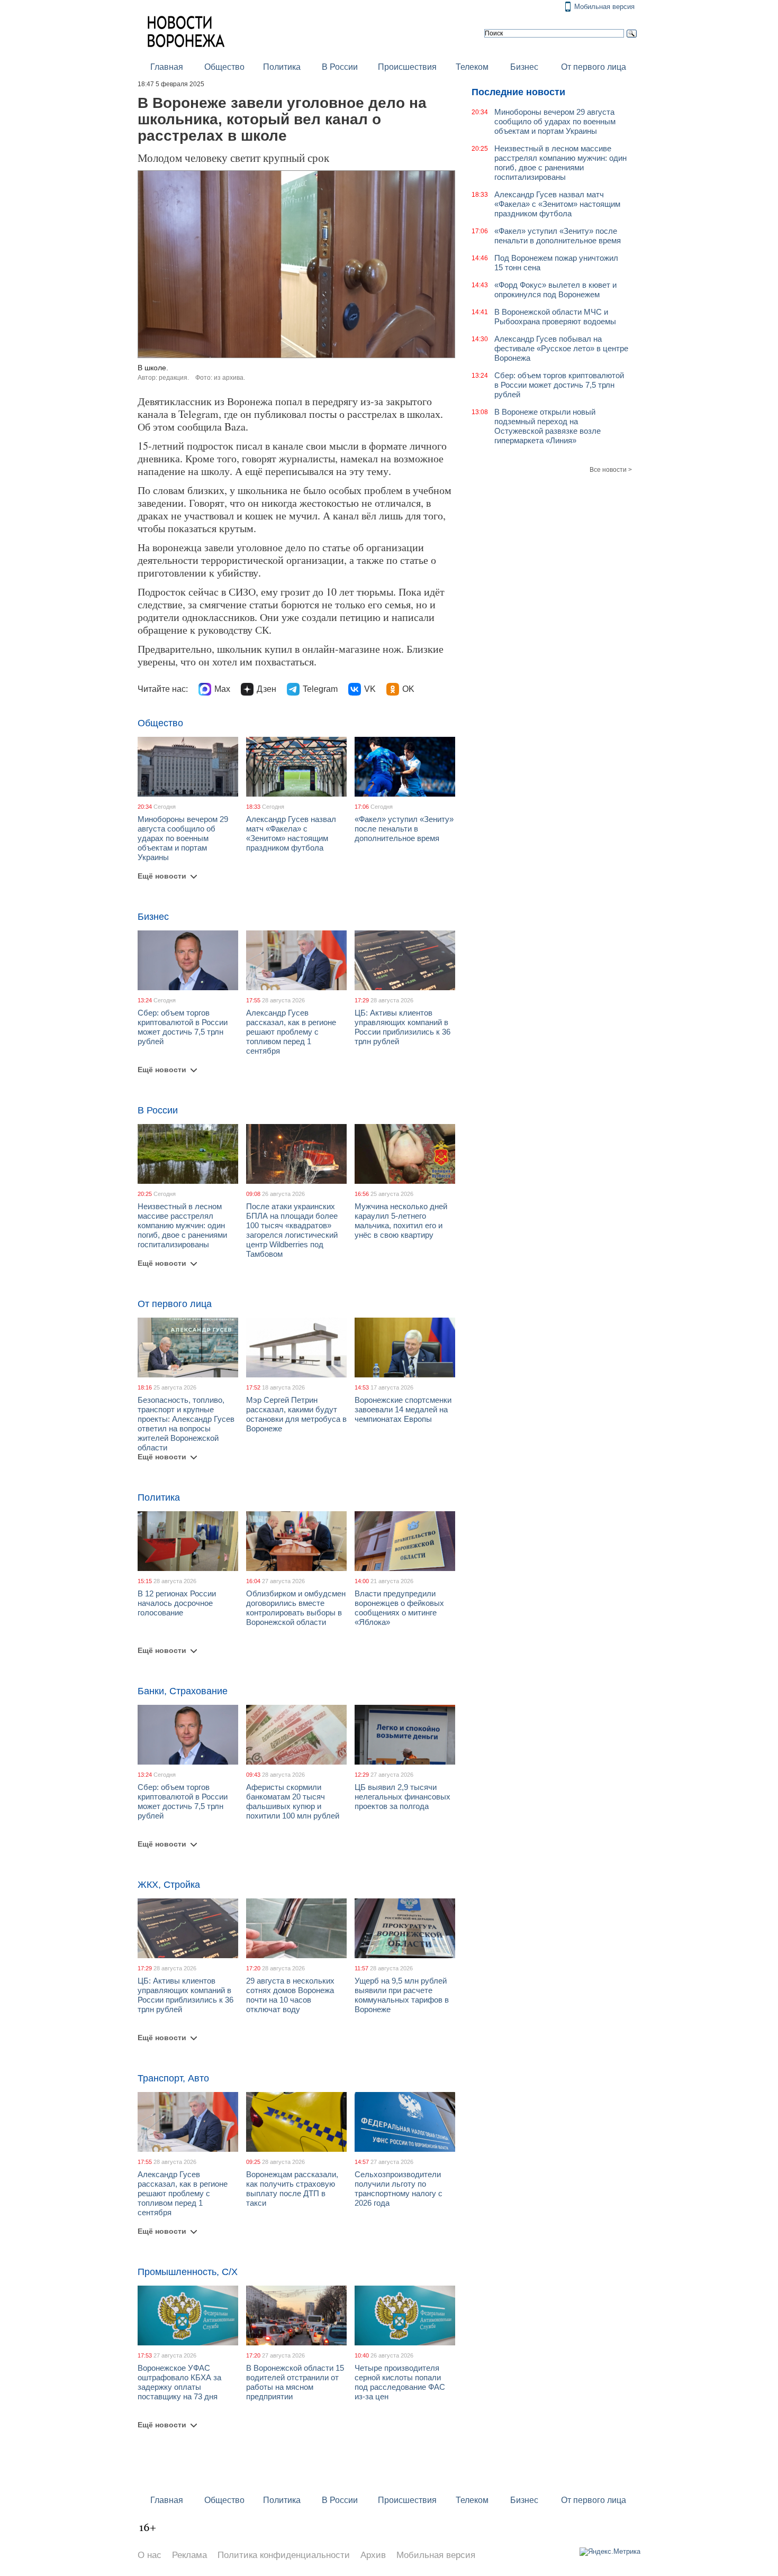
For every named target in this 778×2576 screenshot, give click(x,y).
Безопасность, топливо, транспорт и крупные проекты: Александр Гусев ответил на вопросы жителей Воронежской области (186, 1424)
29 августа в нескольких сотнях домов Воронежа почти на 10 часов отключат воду (290, 1995)
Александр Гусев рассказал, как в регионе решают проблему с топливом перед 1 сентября (291, 1032)
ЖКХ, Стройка (169, 1885)
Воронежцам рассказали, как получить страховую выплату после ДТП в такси (292, 2189)
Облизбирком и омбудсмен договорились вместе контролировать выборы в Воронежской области (296, 1608)
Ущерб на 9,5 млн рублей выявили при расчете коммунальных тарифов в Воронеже (402, 1995)
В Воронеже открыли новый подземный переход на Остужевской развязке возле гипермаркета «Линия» (548, 426)
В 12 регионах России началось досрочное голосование (177, 1603)
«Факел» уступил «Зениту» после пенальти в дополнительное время (404, 829)
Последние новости (518, 92)
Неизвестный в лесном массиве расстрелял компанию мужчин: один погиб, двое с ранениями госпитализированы (182, 1225)
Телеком (472, 67)
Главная (167, 67)
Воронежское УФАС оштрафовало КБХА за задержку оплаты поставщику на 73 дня (179, 2382)
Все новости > (611, 470)
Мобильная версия (604, 7)
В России (340, 67)
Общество (224, 67)
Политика (282, 67)
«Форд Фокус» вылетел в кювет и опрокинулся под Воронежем (555, 290)
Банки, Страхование (183, 1691)
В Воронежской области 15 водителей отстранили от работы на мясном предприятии (295, 2382)
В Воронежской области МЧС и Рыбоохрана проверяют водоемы (555, 317)
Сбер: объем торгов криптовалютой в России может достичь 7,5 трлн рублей (183, 1027)
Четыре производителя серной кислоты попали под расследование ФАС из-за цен (400, 2382)
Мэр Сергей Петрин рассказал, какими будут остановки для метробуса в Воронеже (296, 1414)
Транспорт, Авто (173, 2078)
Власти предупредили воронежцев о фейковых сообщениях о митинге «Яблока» (399, 1608)
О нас (150, 2555)
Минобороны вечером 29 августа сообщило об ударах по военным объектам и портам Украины (183, 838)
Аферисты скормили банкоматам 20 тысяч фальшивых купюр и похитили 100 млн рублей (293, 1801)
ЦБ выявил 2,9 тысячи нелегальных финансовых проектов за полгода (402, 1797)
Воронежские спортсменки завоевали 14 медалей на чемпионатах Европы (403, 1409)
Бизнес (524, 67)
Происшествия (407, 67)
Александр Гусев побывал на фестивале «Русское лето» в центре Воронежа (561, 348)
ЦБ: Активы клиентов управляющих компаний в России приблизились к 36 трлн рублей (402, 1027)
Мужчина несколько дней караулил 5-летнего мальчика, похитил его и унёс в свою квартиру (401, 1221)
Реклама (189, 2555)
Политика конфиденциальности (284, 2555)
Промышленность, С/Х (188, 2272)
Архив (373, 2555)
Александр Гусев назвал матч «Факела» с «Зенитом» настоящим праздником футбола (291, 833)
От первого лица (594, 67)
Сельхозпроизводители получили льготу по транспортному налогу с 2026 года (399, 2189)
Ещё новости (162, 876)
